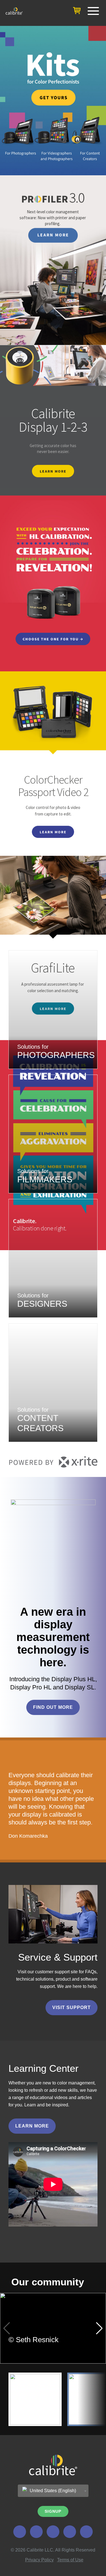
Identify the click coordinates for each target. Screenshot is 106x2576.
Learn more (32, 2126)
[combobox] (53, 2491)
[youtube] (86, 2532)
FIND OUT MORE (53, 1707)
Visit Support (72, 2007)
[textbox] (53, 2491)
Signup (53, 2511)
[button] (99, 2328)
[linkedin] (36, 2532)
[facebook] (53, 2532)
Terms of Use (70, 2560)
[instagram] (70, 2532)
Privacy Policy (39, 2560)
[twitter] (20, 2532)
